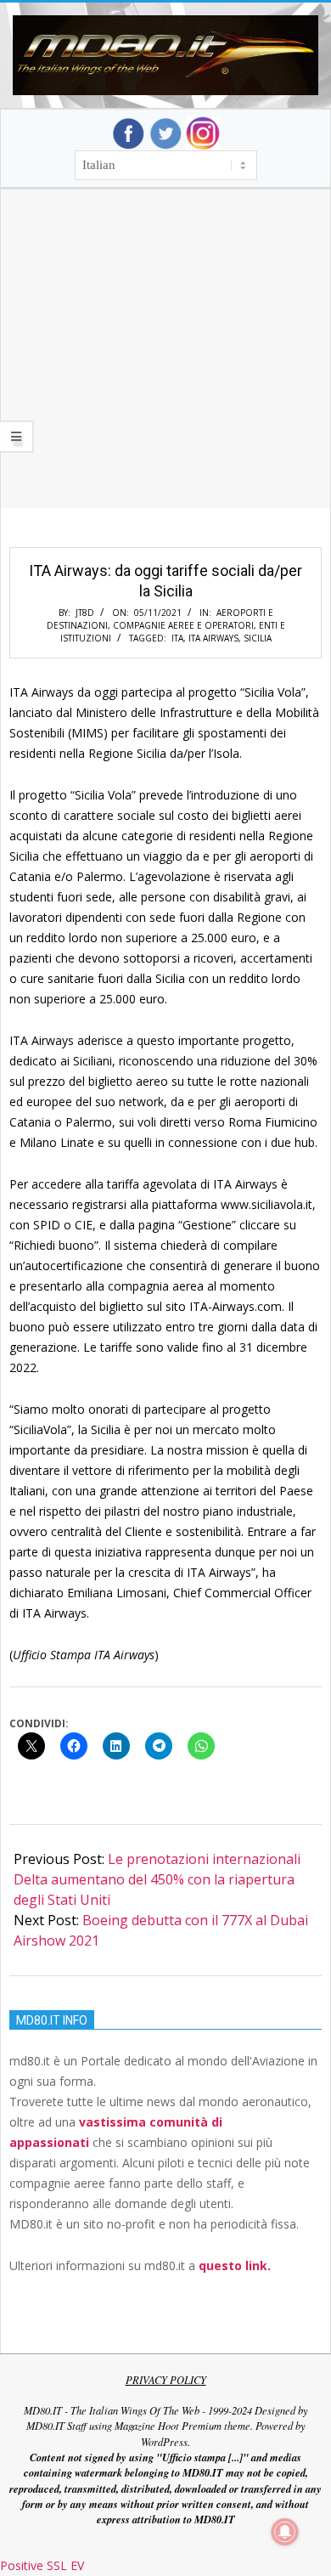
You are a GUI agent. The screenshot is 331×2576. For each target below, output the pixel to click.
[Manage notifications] (285, 2532)
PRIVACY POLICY (166, 2380)
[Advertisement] (165, 370)
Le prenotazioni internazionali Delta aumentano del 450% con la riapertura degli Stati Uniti (157, 1879)
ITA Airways (213, 638)
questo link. (235, 2265)
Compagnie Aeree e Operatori (183, 625)
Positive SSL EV (42, 2565)
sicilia (258, 638)
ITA (177, 638)
